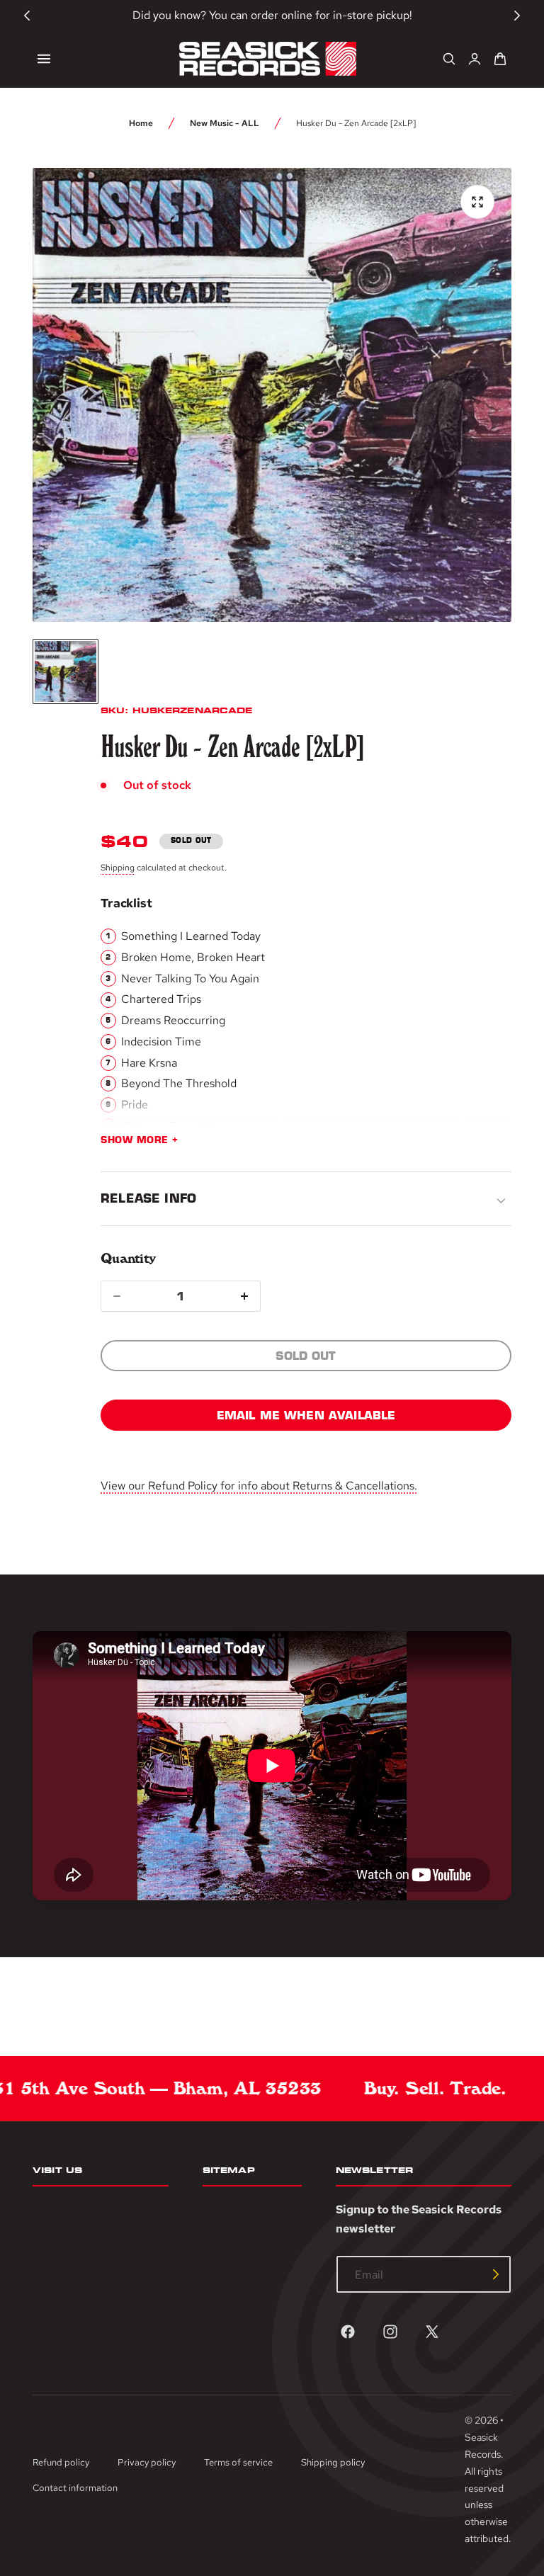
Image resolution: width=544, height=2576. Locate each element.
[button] (44, 59)
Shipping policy (333, 2462)
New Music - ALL (225, 123)
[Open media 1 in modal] (477, 202)
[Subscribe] (496, 2274)
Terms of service (238, 2462)
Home (141, 123)
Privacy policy (147, 2462)
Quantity (128, 1258)
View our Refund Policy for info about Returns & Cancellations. (259, 1486)
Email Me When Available (306, 1415)
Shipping (118, 868)
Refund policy (61, 2462)
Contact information (75, 2488)
